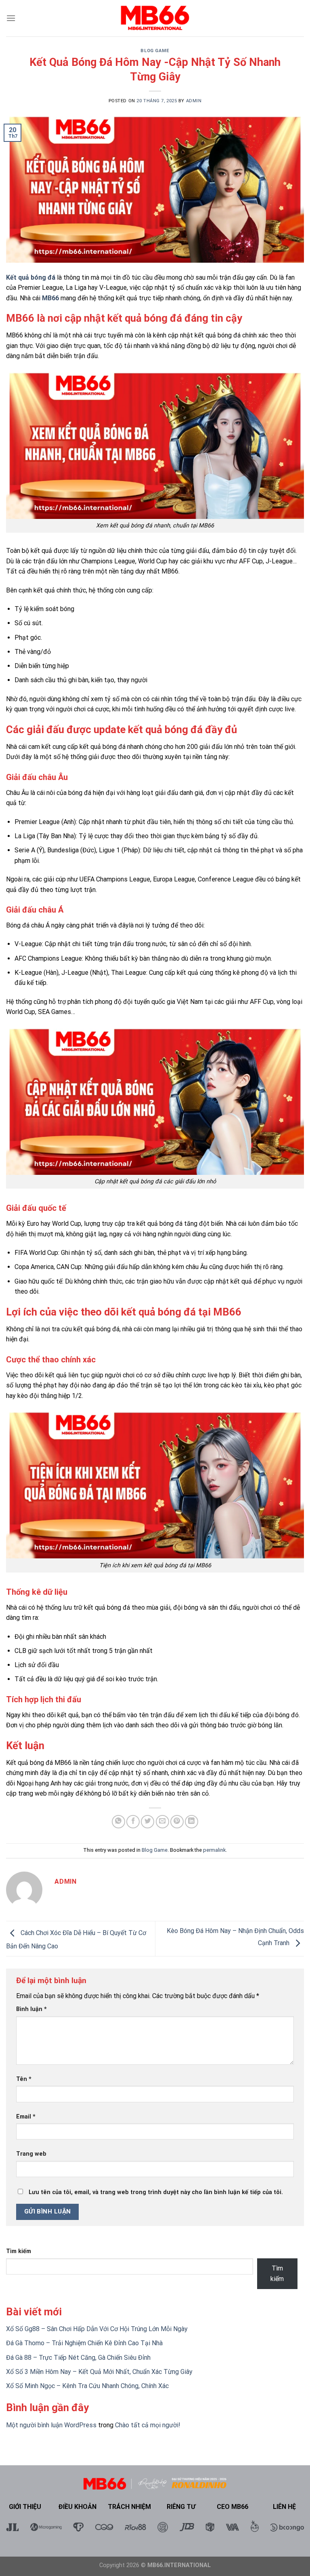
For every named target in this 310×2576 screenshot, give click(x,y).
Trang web (31, 2154)
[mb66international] (155, 18)
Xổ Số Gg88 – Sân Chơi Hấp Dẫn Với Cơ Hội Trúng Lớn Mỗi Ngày (97, 2329)
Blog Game (155, 51)
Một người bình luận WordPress (51, 2425)
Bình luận (31, 2009)
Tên (24, 2079)
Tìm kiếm (19, 2251)
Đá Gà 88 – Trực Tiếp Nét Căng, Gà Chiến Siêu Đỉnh (78, 2358)
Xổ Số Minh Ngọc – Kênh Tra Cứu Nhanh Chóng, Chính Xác (87, 2386)
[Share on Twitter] (148, 1822)
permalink (214, 1850)
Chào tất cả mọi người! (148, 2425)
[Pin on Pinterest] (177, 1822)
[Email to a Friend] (162, 1822)
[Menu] (11, 18)
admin (194, 101)
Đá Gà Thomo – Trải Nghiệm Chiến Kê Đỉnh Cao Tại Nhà (84, 2343)
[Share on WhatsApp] (118, 1822)
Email (26, 2117)
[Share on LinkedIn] (192, 1822)
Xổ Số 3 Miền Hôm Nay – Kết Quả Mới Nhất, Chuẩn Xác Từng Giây (99, 2372)
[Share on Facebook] (133, 1822)
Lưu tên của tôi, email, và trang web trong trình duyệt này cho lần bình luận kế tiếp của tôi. (156, 2192)
